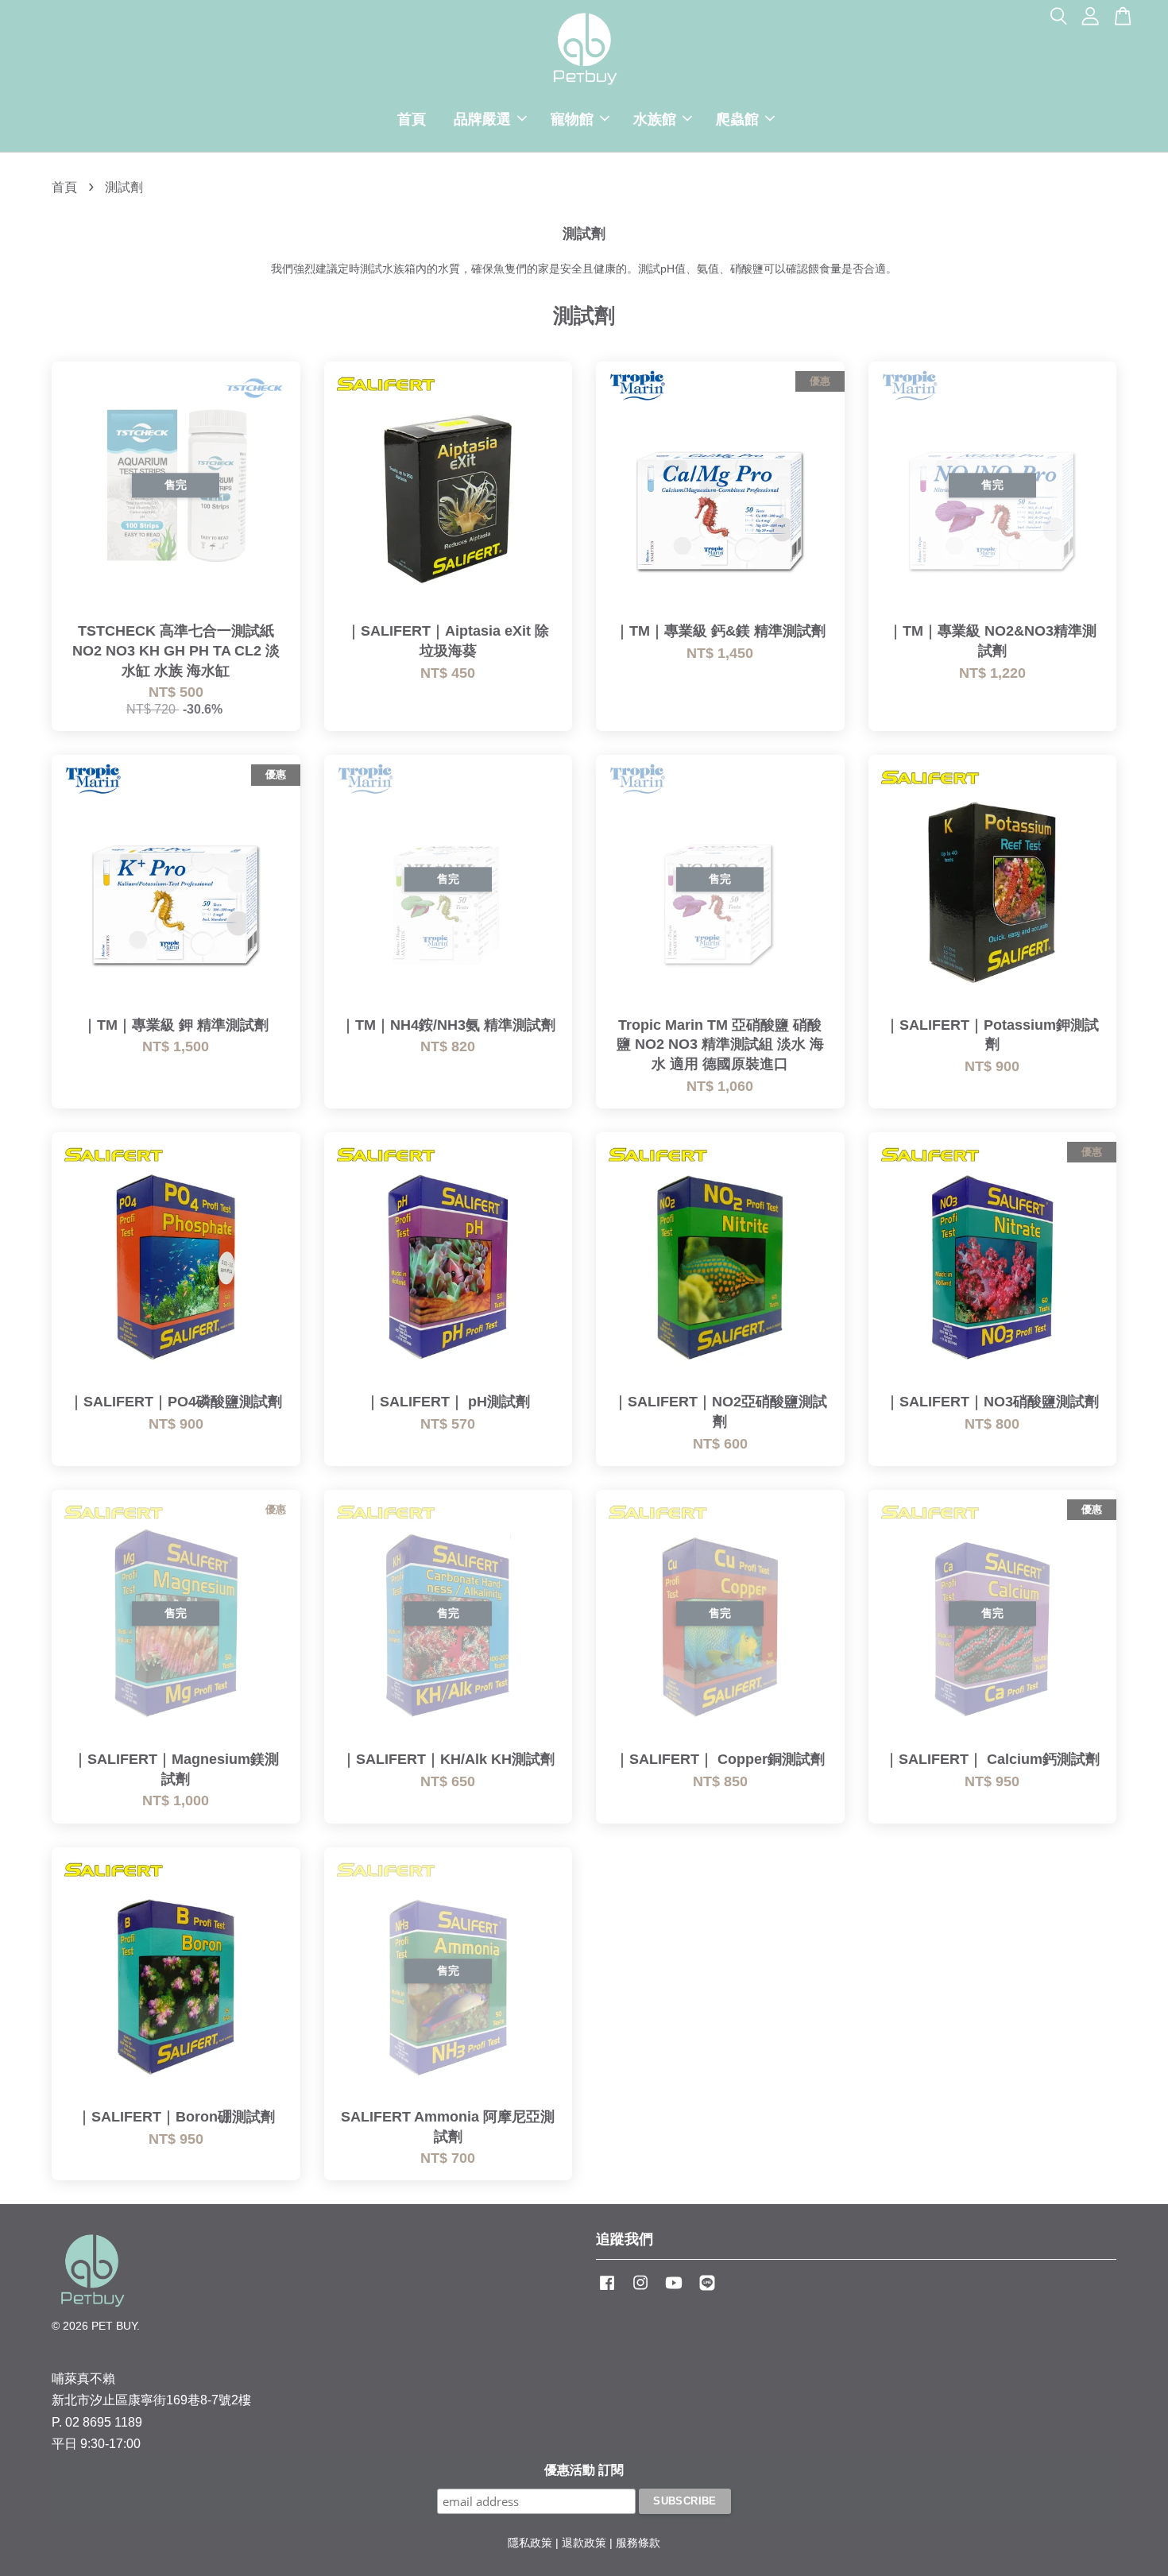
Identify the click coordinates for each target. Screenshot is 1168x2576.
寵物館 (572, 119)
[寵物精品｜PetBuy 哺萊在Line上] (707, 2290)
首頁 (412, 119)
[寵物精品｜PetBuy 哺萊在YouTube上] (674, 2290)
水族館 (655, 119)
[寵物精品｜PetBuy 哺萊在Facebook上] (607, 2290)
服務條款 (638, 2543)
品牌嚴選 (482, 119)
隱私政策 (530, 2543)
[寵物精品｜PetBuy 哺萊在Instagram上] (640, 2290)
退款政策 (584, 2543)
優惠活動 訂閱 (584, 2470)
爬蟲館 (737, 119)
